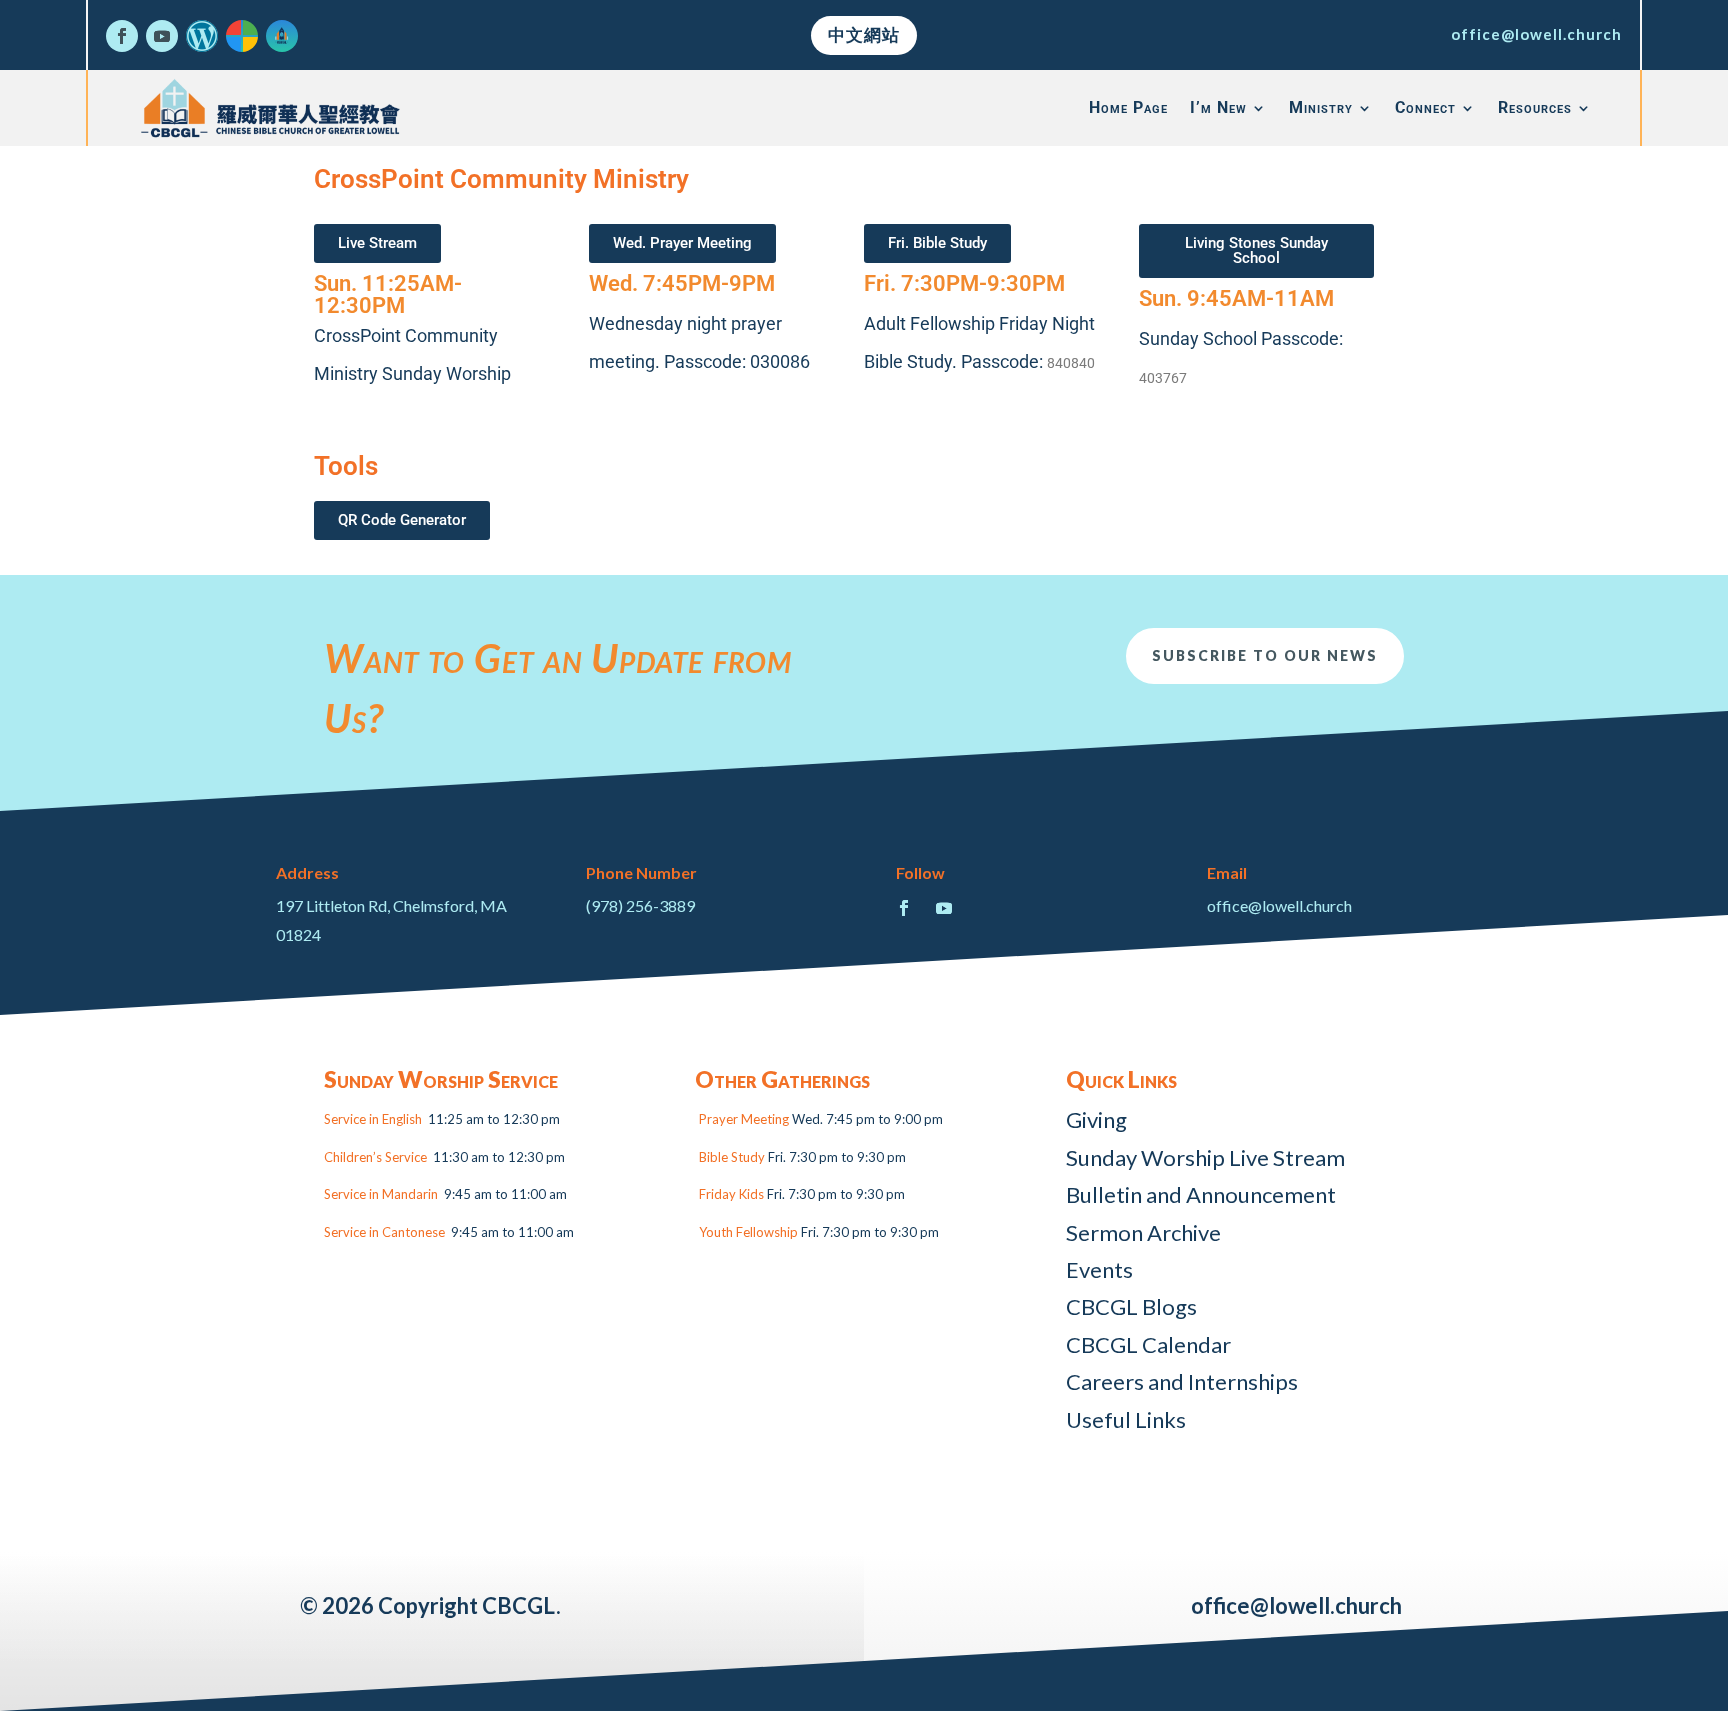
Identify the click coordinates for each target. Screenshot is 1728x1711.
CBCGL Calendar (1148, 1344)
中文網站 (864, 34)
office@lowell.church (1536, 34)
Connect (1425, 107)
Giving (1096, 1119)
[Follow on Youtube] (162, 36)
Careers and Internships (1182, 1381)
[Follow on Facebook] (122, 36)
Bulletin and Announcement (1201, 1194)
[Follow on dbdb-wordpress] (202, 36)
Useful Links (1126, 1419)
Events (1099, 1269)
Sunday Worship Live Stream (1205, 1157)
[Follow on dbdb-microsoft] (242, 36)
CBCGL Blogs (1131, 1306)
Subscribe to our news (1265, 655)
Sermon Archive (1143, 1232)
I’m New (1218, 107)
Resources (1535, 107)
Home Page (1128, 107)
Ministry (1321, 107)
